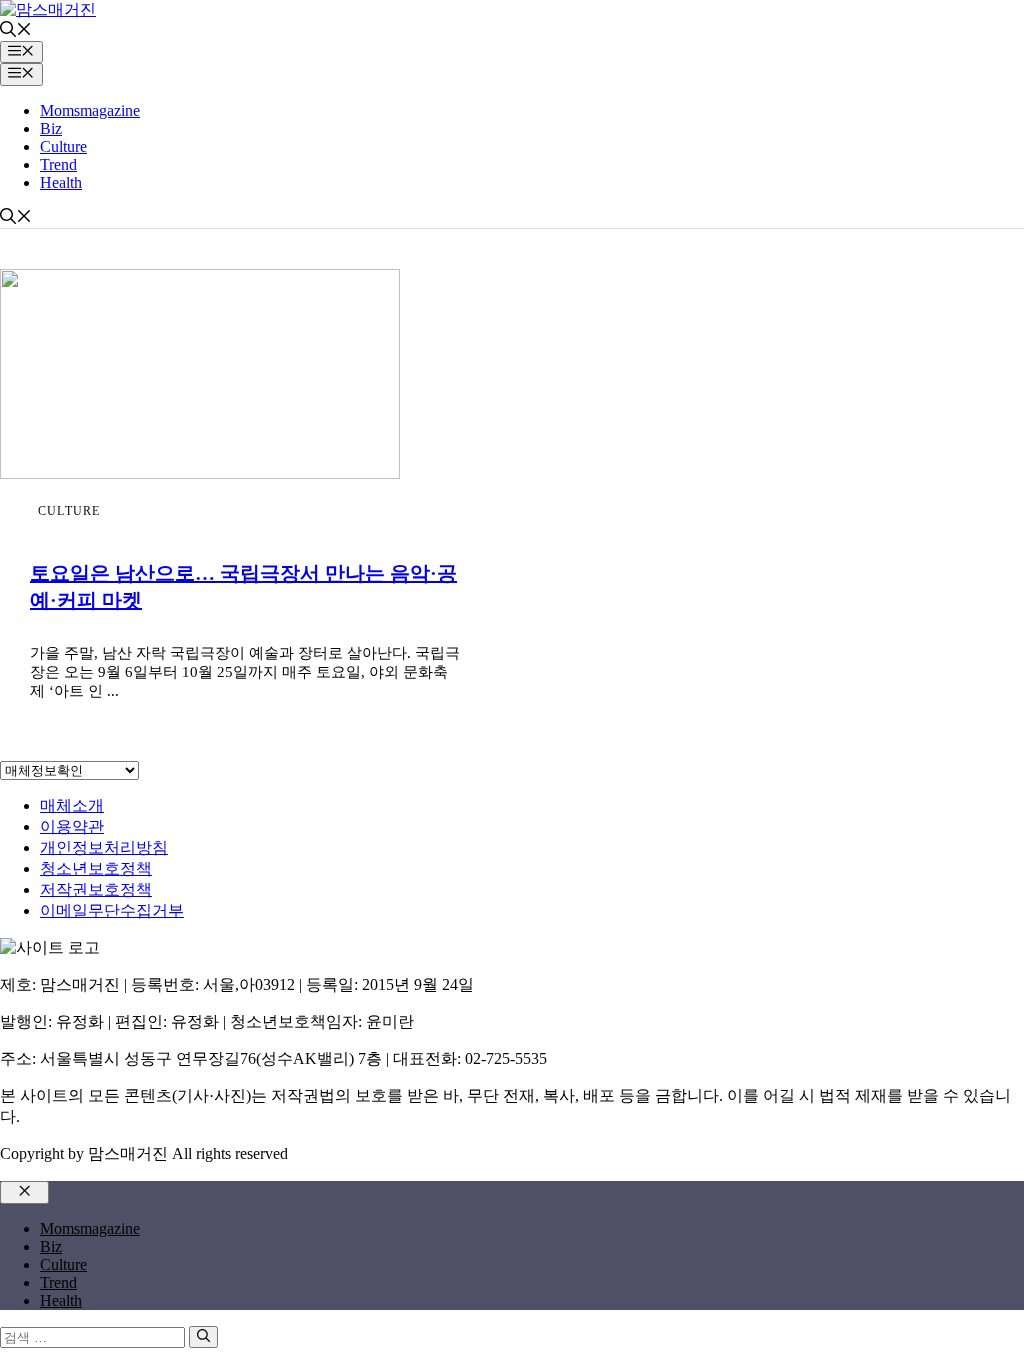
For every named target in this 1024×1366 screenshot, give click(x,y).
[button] (16, 31)
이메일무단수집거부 (112, 910)
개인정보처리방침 (104, 847)
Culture (63, 146)
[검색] (203, 1337)
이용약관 (72, 826)
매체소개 (72, 805)
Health (61, 182)
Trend (58, 164)
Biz (51, 128)
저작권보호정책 (96, 889)
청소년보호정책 (96, 868)
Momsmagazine (90, 110)
